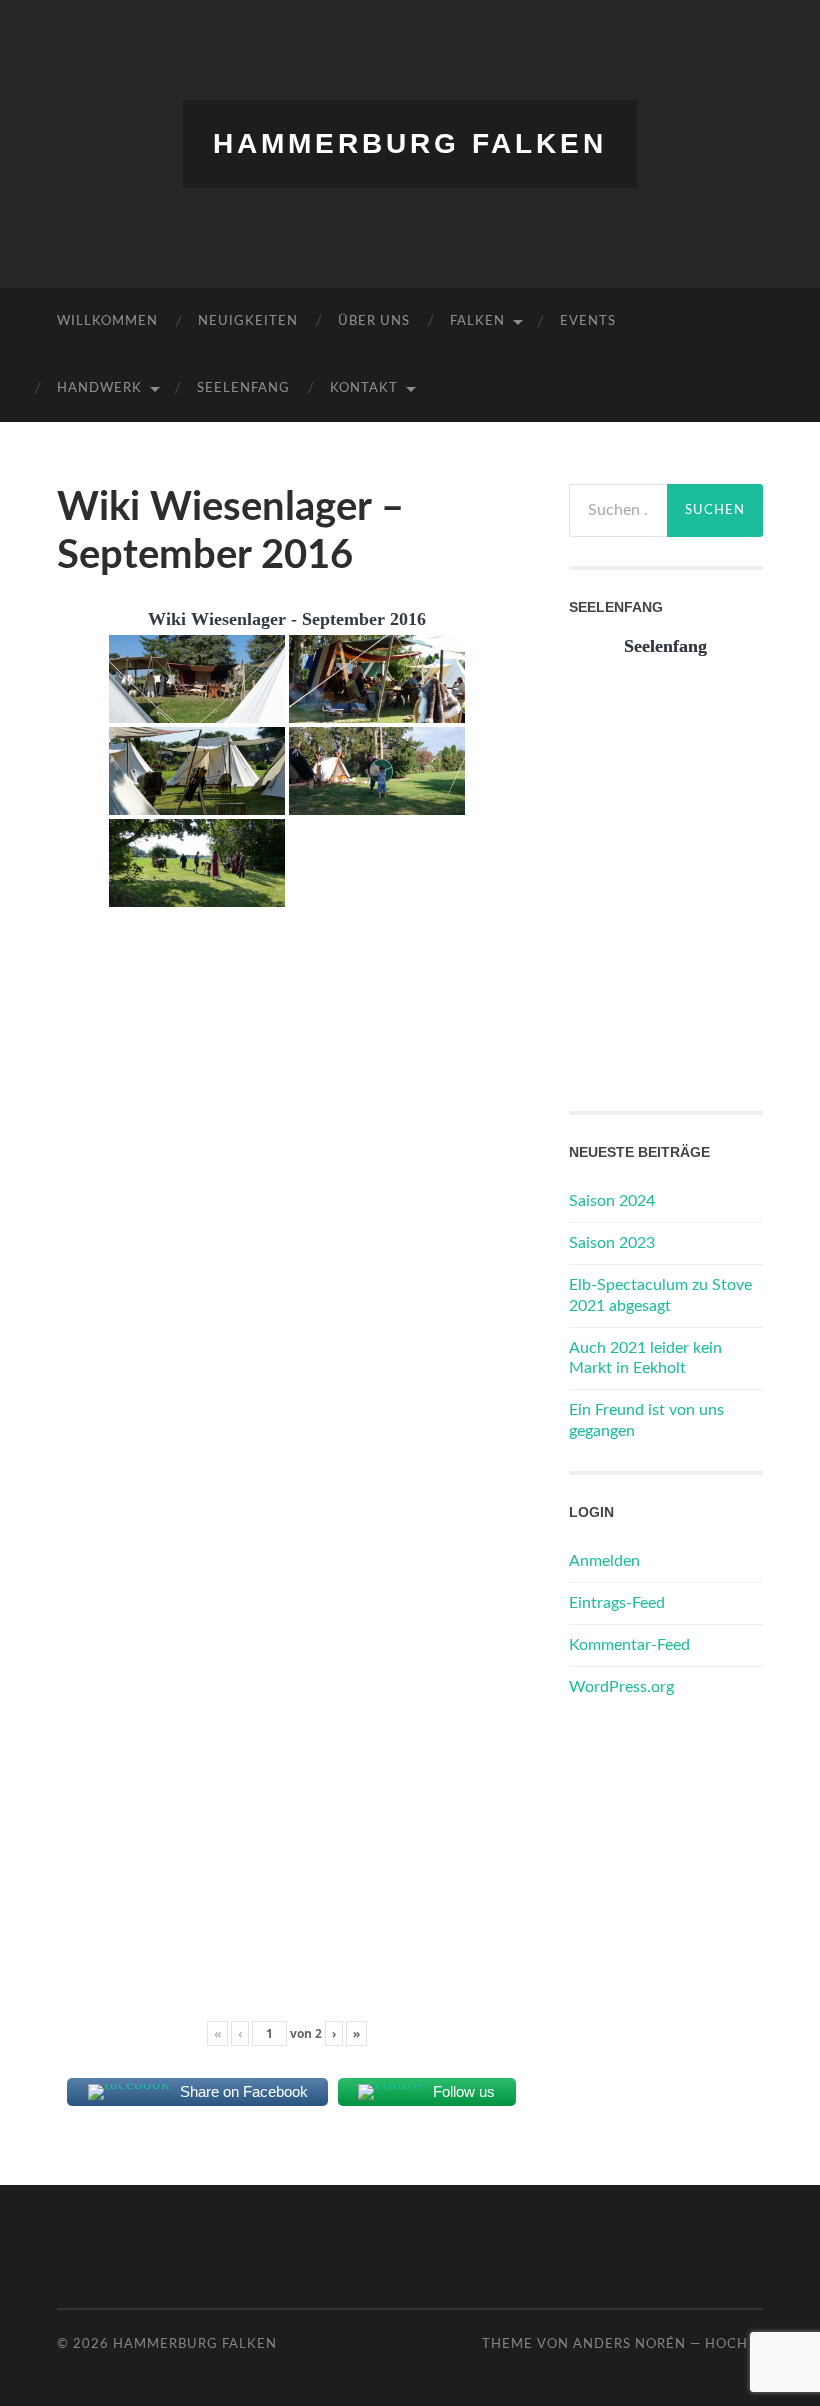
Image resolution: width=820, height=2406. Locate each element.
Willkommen (107, 321)
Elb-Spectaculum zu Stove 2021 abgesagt (660, 1295)
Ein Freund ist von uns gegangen (646, 1420)
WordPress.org (621, 1687)
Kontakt (364, 388)
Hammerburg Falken (410, 143)
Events (588, 321)
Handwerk (99, 388)
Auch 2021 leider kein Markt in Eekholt (645, 1358)
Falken (477, 321)
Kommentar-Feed (629, 1645)
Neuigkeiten (248, 321)
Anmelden (604, 1561)
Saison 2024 (612, 1201)
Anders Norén (629, 2344)
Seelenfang (243, 388)
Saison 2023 (612, 1243)
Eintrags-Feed (617, 1603)
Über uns (374, 321)
